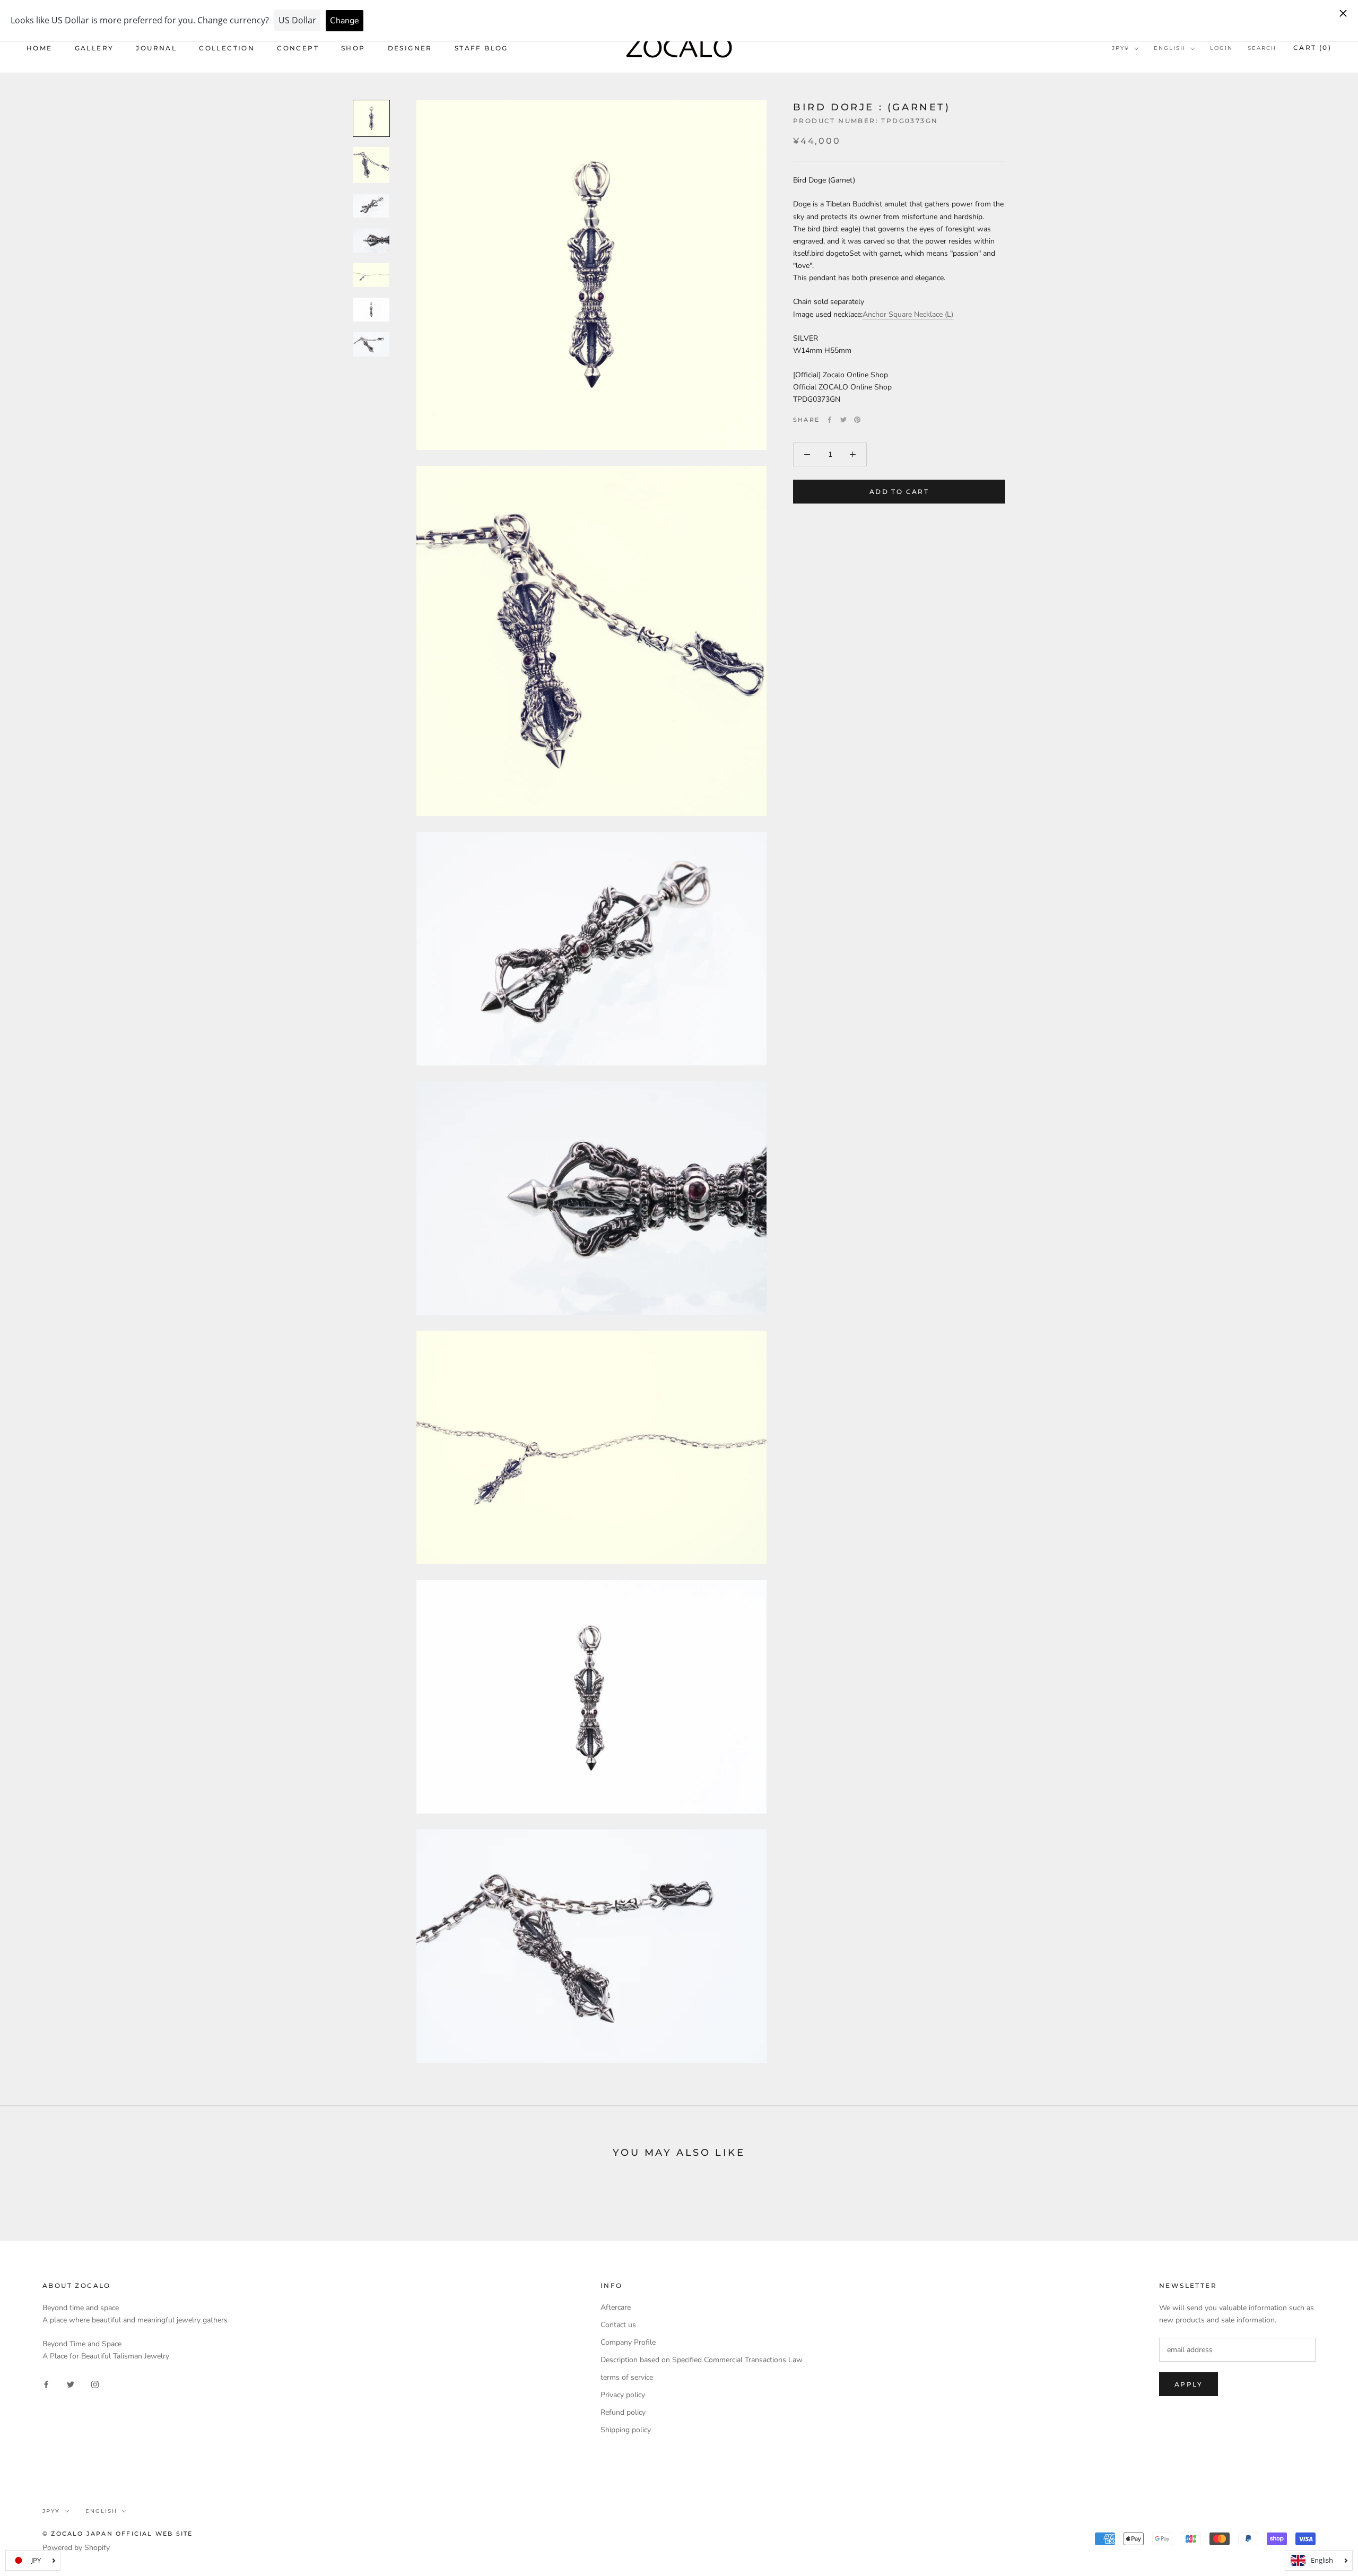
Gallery (94, 48)
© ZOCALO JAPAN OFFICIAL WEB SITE (117, 2534)
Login (1221, 48)
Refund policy (623, 2412)
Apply (1189, 2384)
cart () (1312, 47)
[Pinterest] (857, 420)
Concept (298, 48)
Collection (227, 48)
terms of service (627, 2377)
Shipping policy (626, 2430)
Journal (156, 48)
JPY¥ (1121, 48)
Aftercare (616, 2307)
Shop (353, 48)
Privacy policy (623, 2395)
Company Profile (628, 2342)
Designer (410, 48)
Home (40, 48)
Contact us (618, 2325)
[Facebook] (830, 420)
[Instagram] (95, 2384)
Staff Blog (481, 48)
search (1262, 48)
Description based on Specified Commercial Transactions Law (702, 2360)
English (1170, 48)
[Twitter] (843, 420)
